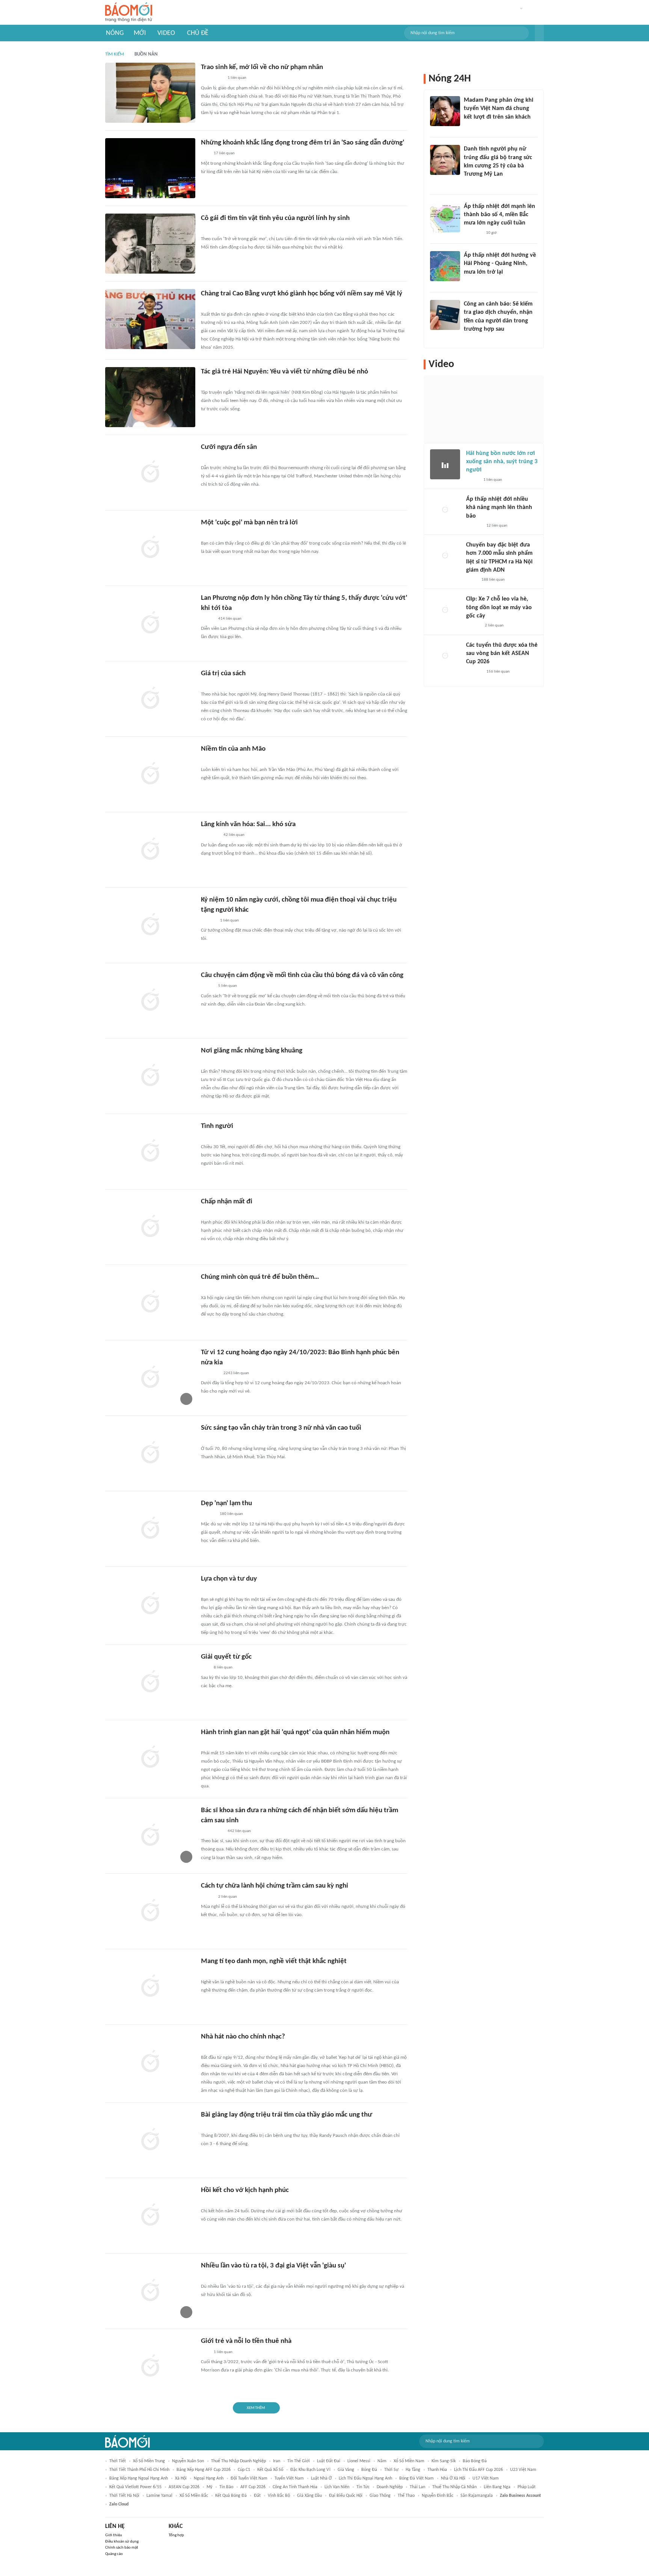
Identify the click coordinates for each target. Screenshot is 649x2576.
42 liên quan (234, 835)
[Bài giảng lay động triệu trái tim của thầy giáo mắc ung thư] (150, 2140)
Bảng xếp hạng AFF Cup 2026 (204, 2470)
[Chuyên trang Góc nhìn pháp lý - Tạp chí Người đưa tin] (469, 339)
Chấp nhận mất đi (227, 1202)
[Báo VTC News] (473, 233)
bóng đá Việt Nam (417, 2478)
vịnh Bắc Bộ (279, 2496)
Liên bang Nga (497, 2487)
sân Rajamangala (477, 2496)
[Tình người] (150, 1152)
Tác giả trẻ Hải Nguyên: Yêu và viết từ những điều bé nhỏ (285, 372)
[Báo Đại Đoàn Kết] (209, 685)
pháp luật (527, 2487)
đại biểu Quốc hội (346, 2496)
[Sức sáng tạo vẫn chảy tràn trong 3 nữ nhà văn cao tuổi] (150, 1453)
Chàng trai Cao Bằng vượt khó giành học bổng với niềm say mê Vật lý (302, 294)
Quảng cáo (114, 2554)
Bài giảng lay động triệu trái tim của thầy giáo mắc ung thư (287, 2115)
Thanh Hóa (437, 2470)
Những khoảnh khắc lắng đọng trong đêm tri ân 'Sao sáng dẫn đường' (303, 143)
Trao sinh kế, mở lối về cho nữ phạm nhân (262, 67)
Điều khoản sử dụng (122, 2542)
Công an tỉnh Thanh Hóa (295, 2487)
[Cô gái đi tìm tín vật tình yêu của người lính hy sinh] (150, 244)
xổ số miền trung (149, 2461)
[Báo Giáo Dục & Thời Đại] (205, 154)
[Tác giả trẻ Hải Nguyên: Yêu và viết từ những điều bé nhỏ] (150, 397)
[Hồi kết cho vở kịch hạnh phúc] (150, 2216)
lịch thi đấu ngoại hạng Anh (365, 2478)
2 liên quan (228, 1897)
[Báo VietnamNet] (207, 619)
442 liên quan (239, 1831)
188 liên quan (493, 580)
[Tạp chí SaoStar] (472, 127)
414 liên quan (230, 619)
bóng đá (369, 2470)
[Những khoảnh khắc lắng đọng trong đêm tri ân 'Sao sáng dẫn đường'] (150, 168)
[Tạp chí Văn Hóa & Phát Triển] (207, 1137)
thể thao (406, 2496)
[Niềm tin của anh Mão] (150, 774)
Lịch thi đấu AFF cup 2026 (478, 2470)
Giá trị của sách (223, 674)
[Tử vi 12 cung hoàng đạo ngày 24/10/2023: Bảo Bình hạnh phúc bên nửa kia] (150, 1378)
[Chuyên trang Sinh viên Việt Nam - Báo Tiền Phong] (208, 305)
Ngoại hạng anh (209, 2478)
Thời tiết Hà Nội (124, 2496)
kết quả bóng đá (231, 2496)
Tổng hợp (176, 2535)
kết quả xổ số (270, 2470)
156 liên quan (498, 672)
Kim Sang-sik (444, 2461)
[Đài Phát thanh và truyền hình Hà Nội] (474, 526)
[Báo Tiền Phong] (208, 1062)
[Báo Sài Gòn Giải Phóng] (208, 383)
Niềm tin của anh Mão (233, 749)
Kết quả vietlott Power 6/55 (135, 2487)
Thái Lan (417, 2487)
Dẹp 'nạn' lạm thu (226, 1503)
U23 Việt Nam (523, 2470)
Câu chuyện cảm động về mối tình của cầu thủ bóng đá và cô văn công (302, 975)
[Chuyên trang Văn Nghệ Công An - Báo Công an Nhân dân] (207, 1590)
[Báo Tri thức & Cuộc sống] (210, 1373)
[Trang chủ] (129, 13)
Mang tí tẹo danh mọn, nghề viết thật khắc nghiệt (274, 1961)
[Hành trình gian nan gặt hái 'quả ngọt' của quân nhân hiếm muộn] (150, 1758)
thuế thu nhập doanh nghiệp (238, 2461)
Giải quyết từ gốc (226, 1657)
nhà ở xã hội (453, 2478)
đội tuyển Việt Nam (249, 2478)
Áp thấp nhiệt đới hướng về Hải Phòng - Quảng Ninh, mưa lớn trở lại (500, 264)
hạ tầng (413, 2470)
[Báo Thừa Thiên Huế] (208, 760)
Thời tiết (118, 2461)
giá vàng (346, 2470)
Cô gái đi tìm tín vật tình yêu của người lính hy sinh (275, 218)
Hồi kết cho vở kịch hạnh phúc (245, 2190)
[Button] (539, 33)
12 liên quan (497, 526)
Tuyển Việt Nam (289, 2478)
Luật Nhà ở (321, 2478)
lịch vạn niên (337, 2487)
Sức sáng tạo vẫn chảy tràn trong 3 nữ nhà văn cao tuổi (281, 1428)
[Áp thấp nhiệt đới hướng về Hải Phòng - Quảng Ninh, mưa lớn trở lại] (445, 266)
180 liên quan (231, 1514)
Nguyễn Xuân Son (188, 2461)
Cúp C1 (244, 2470)
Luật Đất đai (329, 2461)
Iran (277, 2461)
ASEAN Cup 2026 (184, 2487)
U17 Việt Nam (486, 2478)
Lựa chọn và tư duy (229, 1579)
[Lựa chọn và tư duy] (150, 1604)
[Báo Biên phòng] (209, 1743)
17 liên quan (224, 153)
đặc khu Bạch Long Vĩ (310, 2470)
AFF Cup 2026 (253, 2487)
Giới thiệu (114, 2535)
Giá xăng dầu (309, 2496)
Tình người (217, 1126)
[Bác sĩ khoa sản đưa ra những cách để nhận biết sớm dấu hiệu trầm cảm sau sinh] (150, 1836)
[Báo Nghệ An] (208, 1213)
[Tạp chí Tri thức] (206, 229)
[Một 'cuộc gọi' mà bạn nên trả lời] (150, 548)
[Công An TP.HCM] (472, 580)
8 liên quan (223, 1667)
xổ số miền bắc (194, 2496)
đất (257, 2496)
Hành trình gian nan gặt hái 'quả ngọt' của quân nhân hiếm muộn (295, 1732)
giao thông (380, 2496)
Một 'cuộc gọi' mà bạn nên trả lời (249, 523)
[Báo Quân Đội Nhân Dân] (210, 836)
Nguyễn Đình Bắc (438, 2496)
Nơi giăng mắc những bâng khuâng (252, 1051)
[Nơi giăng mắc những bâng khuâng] (150, 1076)
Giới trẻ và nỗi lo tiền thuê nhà (246, 2341)
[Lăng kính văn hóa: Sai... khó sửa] (150, 850)
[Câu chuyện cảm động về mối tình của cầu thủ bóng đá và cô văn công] (150, 1001)
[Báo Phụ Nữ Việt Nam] (212, 78)
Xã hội (181, 2478)
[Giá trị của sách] (150, 699)
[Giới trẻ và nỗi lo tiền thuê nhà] (150, 2367)
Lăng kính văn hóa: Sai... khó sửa (248, 824)
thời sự (391, 2470)
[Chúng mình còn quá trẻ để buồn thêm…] (150, 1302)
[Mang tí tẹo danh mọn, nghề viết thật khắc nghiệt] (150, 1987)
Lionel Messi (359, 2461)
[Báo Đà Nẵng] (211, 458)
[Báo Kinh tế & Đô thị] (208, 1515)
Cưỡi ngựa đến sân (229, 447)
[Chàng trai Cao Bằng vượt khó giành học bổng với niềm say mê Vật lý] (150, 319)
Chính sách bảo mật (122, 2548)
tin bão (226, 2487)
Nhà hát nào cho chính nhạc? (243, 2037)
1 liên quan (237, 78)
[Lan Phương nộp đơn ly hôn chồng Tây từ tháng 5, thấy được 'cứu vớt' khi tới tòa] (150, 623)
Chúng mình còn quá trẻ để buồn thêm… (260, 1277)
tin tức (363, 2487)
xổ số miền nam (409, 2461)
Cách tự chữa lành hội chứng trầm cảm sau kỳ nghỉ (275, 1886)
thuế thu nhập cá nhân (454, 2487)
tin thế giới (299, 2461)
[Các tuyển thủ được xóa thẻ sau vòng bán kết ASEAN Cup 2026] (445, 656)
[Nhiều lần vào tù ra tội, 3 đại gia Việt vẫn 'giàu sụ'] (150, 2291)
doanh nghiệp (390, 2487)
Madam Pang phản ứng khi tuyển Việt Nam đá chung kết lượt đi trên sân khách (499, 109)
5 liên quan (228, 986)
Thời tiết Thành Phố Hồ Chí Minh (139, 2470)
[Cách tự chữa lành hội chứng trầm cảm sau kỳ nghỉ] (150, 1911)
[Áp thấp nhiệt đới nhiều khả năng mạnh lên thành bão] (445, 510)
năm (382, 2461)
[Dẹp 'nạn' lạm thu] (150, 1529)
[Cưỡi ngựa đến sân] (150, 473)
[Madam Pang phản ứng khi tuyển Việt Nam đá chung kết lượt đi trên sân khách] (445, 111)
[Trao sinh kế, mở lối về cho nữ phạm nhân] (150, 93)
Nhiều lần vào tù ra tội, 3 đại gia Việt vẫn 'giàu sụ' (273, 2266)
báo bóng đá (475, 2461)
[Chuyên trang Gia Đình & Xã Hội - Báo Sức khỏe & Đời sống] (208, 921)
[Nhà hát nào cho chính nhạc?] (150, 2062)
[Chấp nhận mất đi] (150, 1227)
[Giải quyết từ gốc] (150, 1682)
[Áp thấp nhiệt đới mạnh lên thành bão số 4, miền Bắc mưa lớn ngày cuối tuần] (445, 217)
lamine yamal (159, 2496)
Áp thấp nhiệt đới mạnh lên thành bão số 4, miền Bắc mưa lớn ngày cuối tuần (500, 215)
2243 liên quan (236, 1373)
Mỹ (209, 2487)
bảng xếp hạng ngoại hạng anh (139, 2478)
